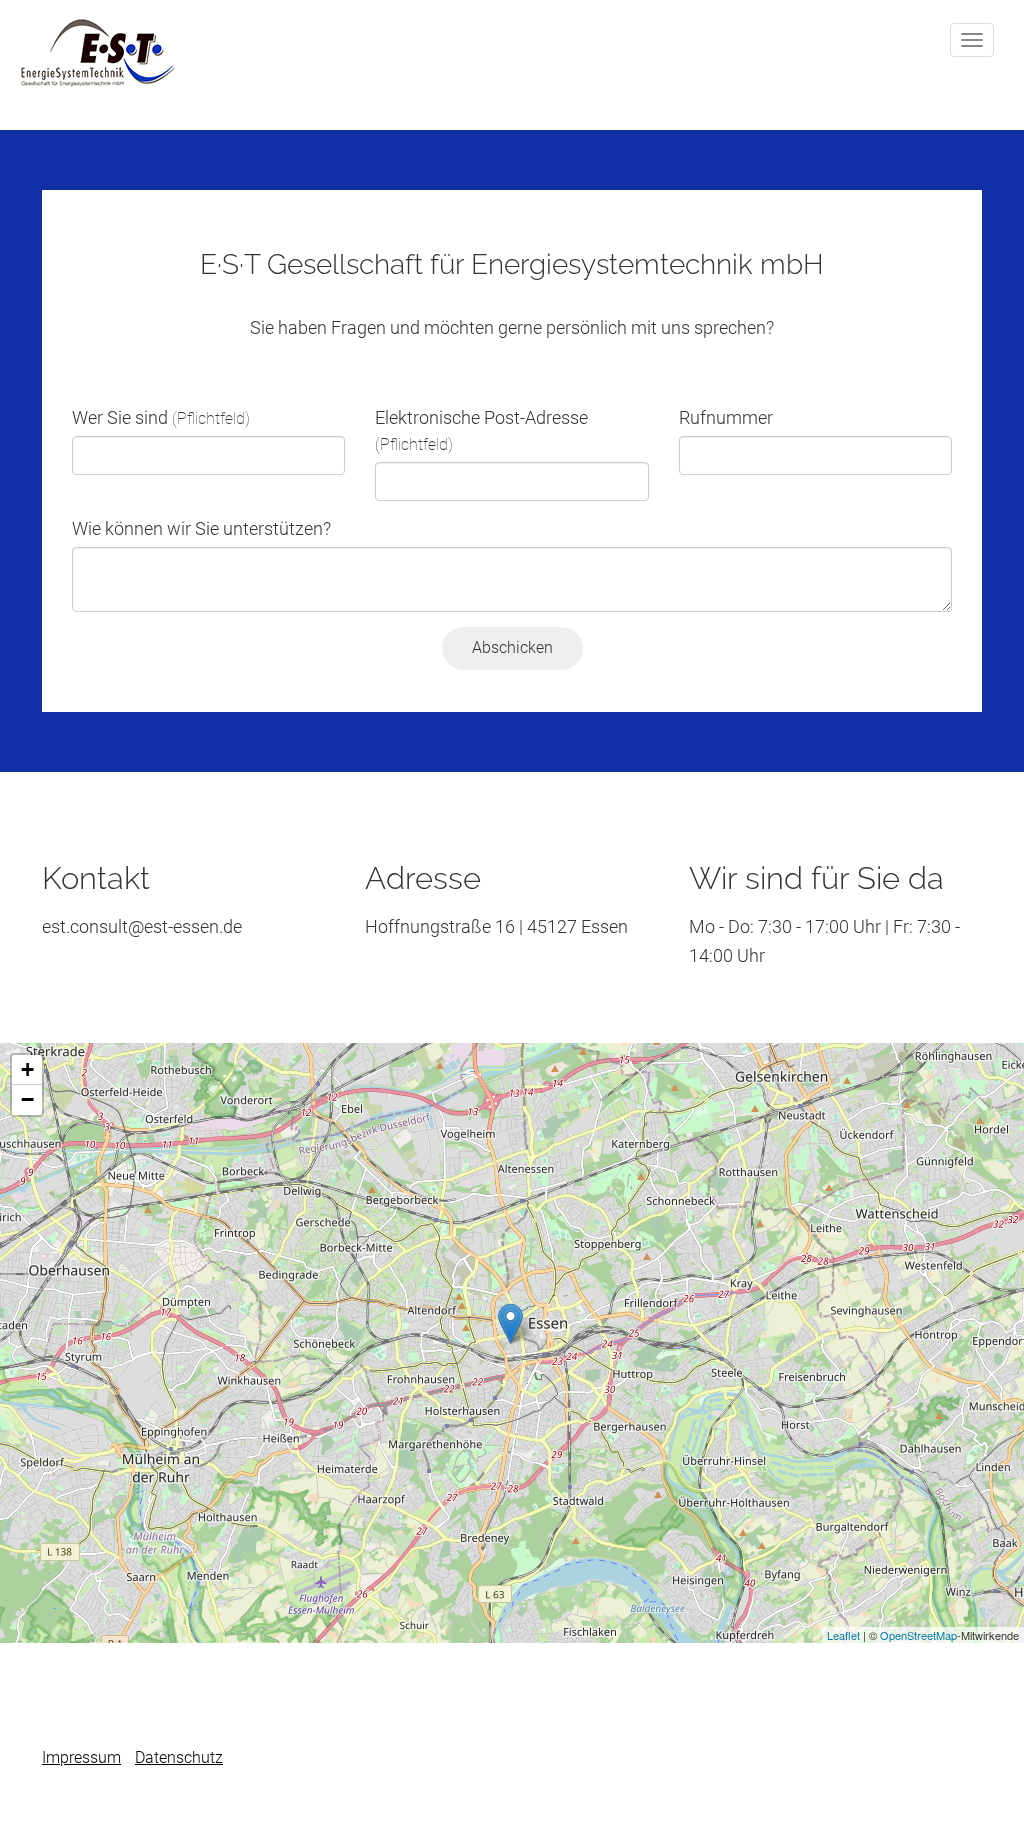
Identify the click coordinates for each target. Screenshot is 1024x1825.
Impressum (81, 1757)
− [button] (27, 1099)
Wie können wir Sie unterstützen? (201, 528)
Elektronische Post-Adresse (481, 430)
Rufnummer (726, 417)
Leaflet (843, 1635)
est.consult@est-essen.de (142, 926)
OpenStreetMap (918, 1635)
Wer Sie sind (161, 417)
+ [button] (27, 1069)
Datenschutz (179, 1757)
